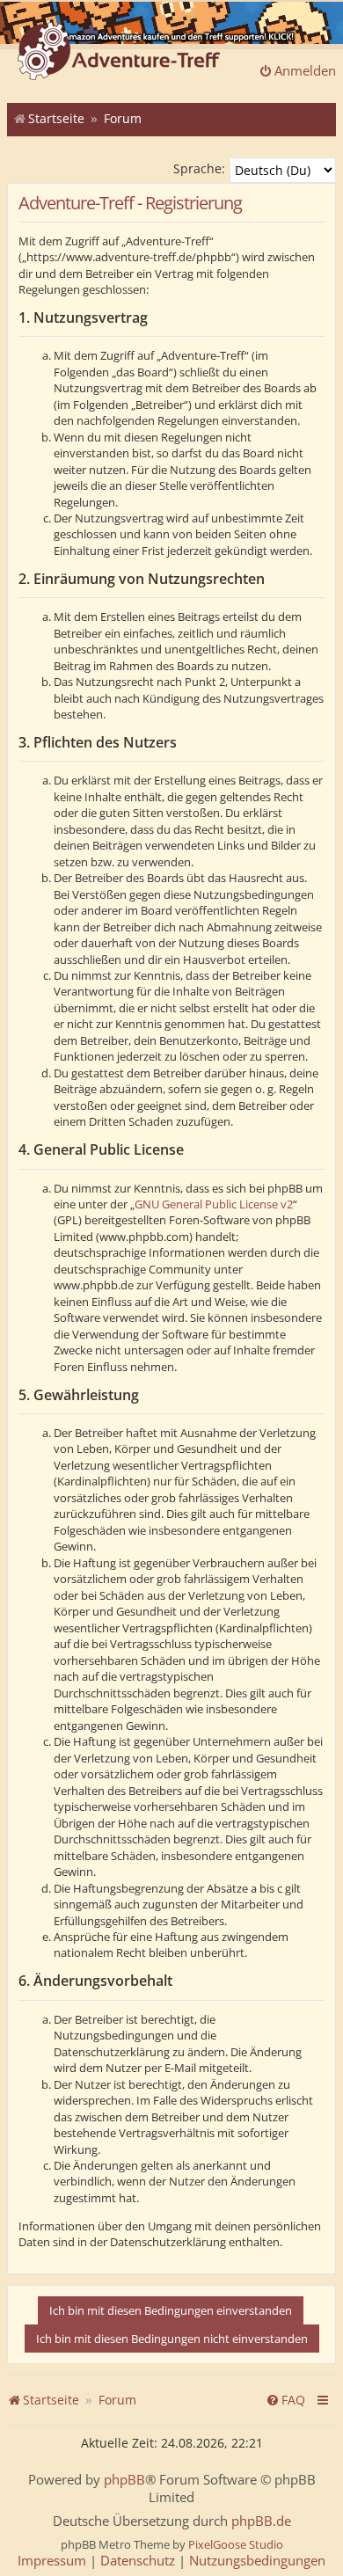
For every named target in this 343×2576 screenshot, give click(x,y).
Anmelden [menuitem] (305, 70)
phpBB (124, 2480)
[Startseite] (119, 53)
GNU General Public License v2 (214, 1204)
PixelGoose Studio (236, 2544)
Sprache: (199, 168)
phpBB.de (261, 2521)
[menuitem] (285, 2400)
